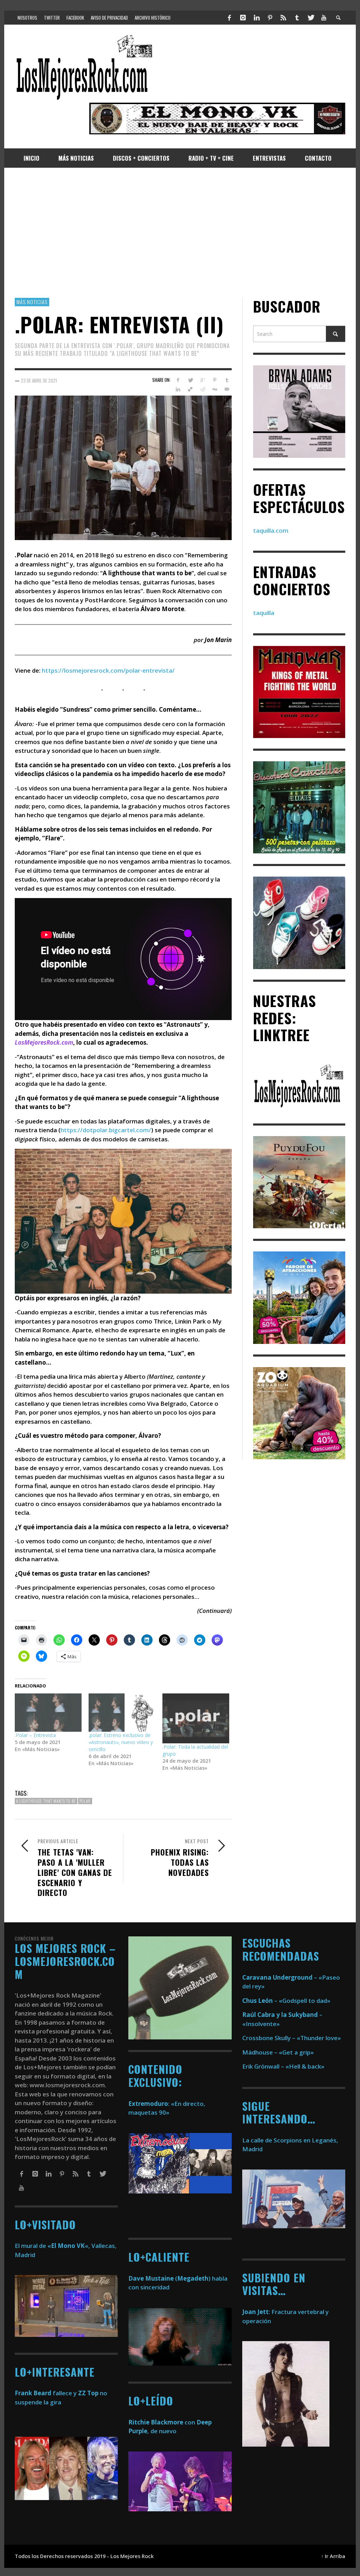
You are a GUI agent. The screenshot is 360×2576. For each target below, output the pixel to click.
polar (85, 1801)
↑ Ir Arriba (333, 2556)
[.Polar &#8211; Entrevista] (48, 1713)
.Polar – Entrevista (35, 1735)
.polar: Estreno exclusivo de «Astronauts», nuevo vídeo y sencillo (121, 1742)
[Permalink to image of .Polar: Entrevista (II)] (123, 467)
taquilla (264, 613)
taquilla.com (271, 530)
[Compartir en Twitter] (190, 380)
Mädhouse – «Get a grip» (278, 2052)
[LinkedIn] (256, 18)
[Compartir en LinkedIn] (178, 389)
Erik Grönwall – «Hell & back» (283, 2066)
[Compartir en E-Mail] (227, 389)
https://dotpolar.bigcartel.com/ (106, 1130)
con (162, 2422)
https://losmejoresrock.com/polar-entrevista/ (108, 670)
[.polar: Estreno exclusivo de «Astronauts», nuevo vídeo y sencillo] (122, 1713)
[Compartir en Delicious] (190, 389)
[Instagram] (243, 18)
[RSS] (283, 18)
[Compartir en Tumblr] (227, 380)
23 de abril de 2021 (39, 380)
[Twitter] (310, 18)
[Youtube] (324, 18)
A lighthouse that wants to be (46, 1801)
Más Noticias (32, 302)
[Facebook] (230, 18)
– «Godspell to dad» (286, 2001)
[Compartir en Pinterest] (215, 380)
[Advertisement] (180, 233)
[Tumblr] (297, 18)
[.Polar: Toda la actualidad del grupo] (196, 1719)
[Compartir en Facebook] (178, 380)
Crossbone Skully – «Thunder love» (292, 2038)
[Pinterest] (270, 18)
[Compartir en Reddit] (202, 389)
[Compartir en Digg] (215, 389)
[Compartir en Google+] (202, 380)
